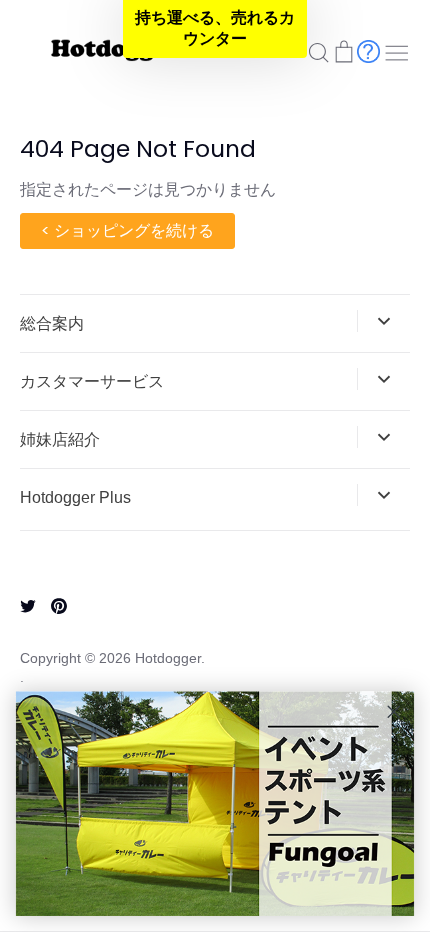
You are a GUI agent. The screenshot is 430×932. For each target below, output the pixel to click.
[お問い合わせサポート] (368, 50)
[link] (215, 804)
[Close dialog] (394, 712)
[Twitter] (20, 604)
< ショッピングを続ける (127, 230)
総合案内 (52, 323)
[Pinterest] (51, 604)
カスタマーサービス (92, 381)
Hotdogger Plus (75, 497)
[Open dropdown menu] (383, 321)
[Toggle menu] (397, 51)
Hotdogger (168, 658)
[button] (215, 29)
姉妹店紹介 (60, 439)
